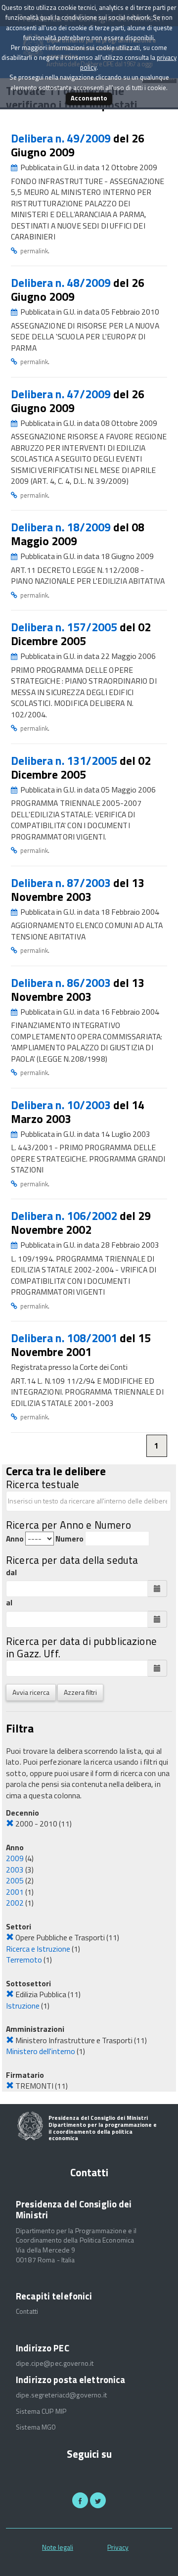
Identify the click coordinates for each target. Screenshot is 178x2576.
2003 (15, 1870)
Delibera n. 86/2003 (62, 983)
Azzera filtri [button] (80, 1692)
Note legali (58, 2547)
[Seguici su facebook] (80, 2500)
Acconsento (89, 98)
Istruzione (23, 2006)
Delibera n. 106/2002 (65, 1216)
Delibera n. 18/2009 (62, 527)
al (9, 1603)
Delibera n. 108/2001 (65, 1338)
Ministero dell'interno (41, 2051)
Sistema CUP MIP (41, 2411)
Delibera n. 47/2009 (62, 394)
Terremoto (24, 1960)
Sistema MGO (36, 2427)
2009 (15, 1858)
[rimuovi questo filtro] (10, 1824)
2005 (15, 1880)
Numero (69, 1539)
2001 (15, 1892)
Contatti (27, 2311)
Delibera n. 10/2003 (62, 1105)
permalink (34, 251)
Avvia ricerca (31, 1692)
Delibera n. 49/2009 (62, 138)
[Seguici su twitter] (98, 2500)
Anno (15, 1539)
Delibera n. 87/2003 (62, 883)
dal (11, 1572)
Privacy (118, 2547)
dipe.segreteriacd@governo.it (61, 2395)
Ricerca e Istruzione (38, 1949)
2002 (15, 1903)
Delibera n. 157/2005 (65, 627)
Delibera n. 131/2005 (65, 761)
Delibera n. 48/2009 (62, 283)
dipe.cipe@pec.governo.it (55, 2363)
